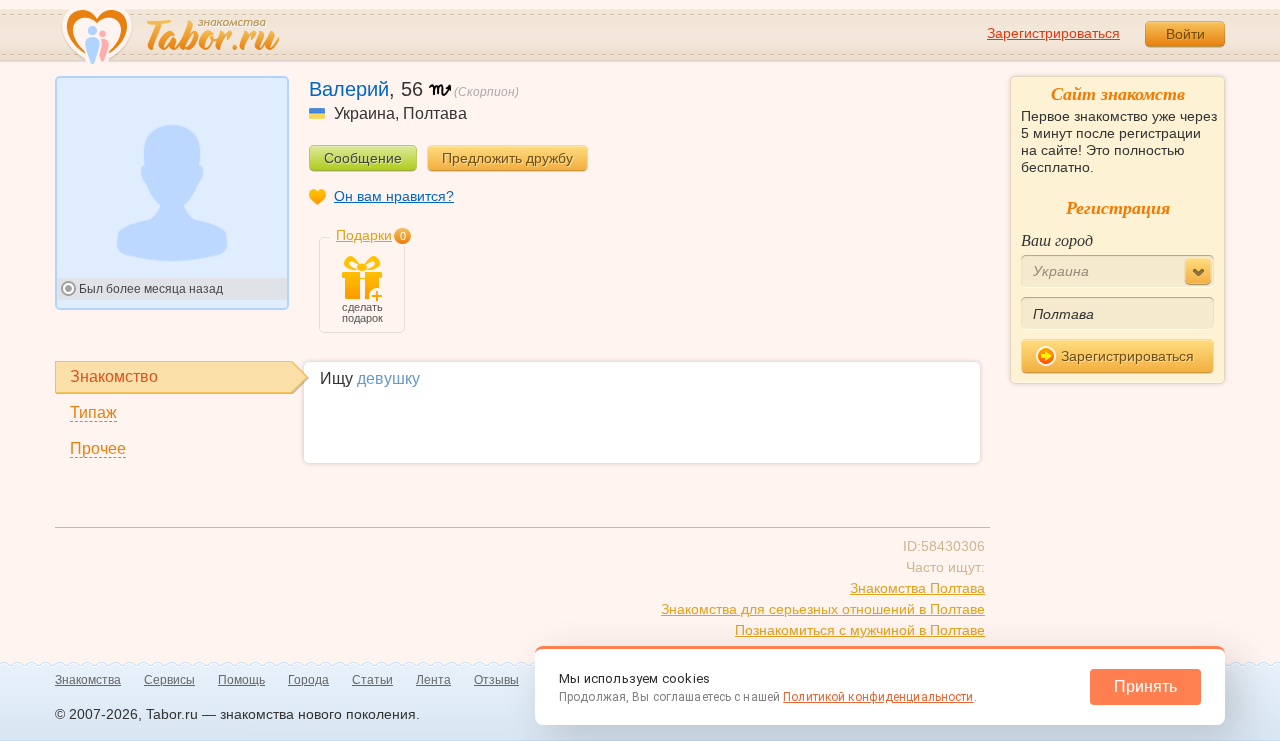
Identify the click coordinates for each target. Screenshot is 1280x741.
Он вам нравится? (394, 196)
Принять (1145, 686)
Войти (1185, 34)
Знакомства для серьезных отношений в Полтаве (823, 609)
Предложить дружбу (507, 158)
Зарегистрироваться (1053, 33)
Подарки (364, 235)
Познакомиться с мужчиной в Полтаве (860, 630)
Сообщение (363, 158)
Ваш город (1057, 239)
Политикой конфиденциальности (878, 697)
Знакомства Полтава (917, 588)
